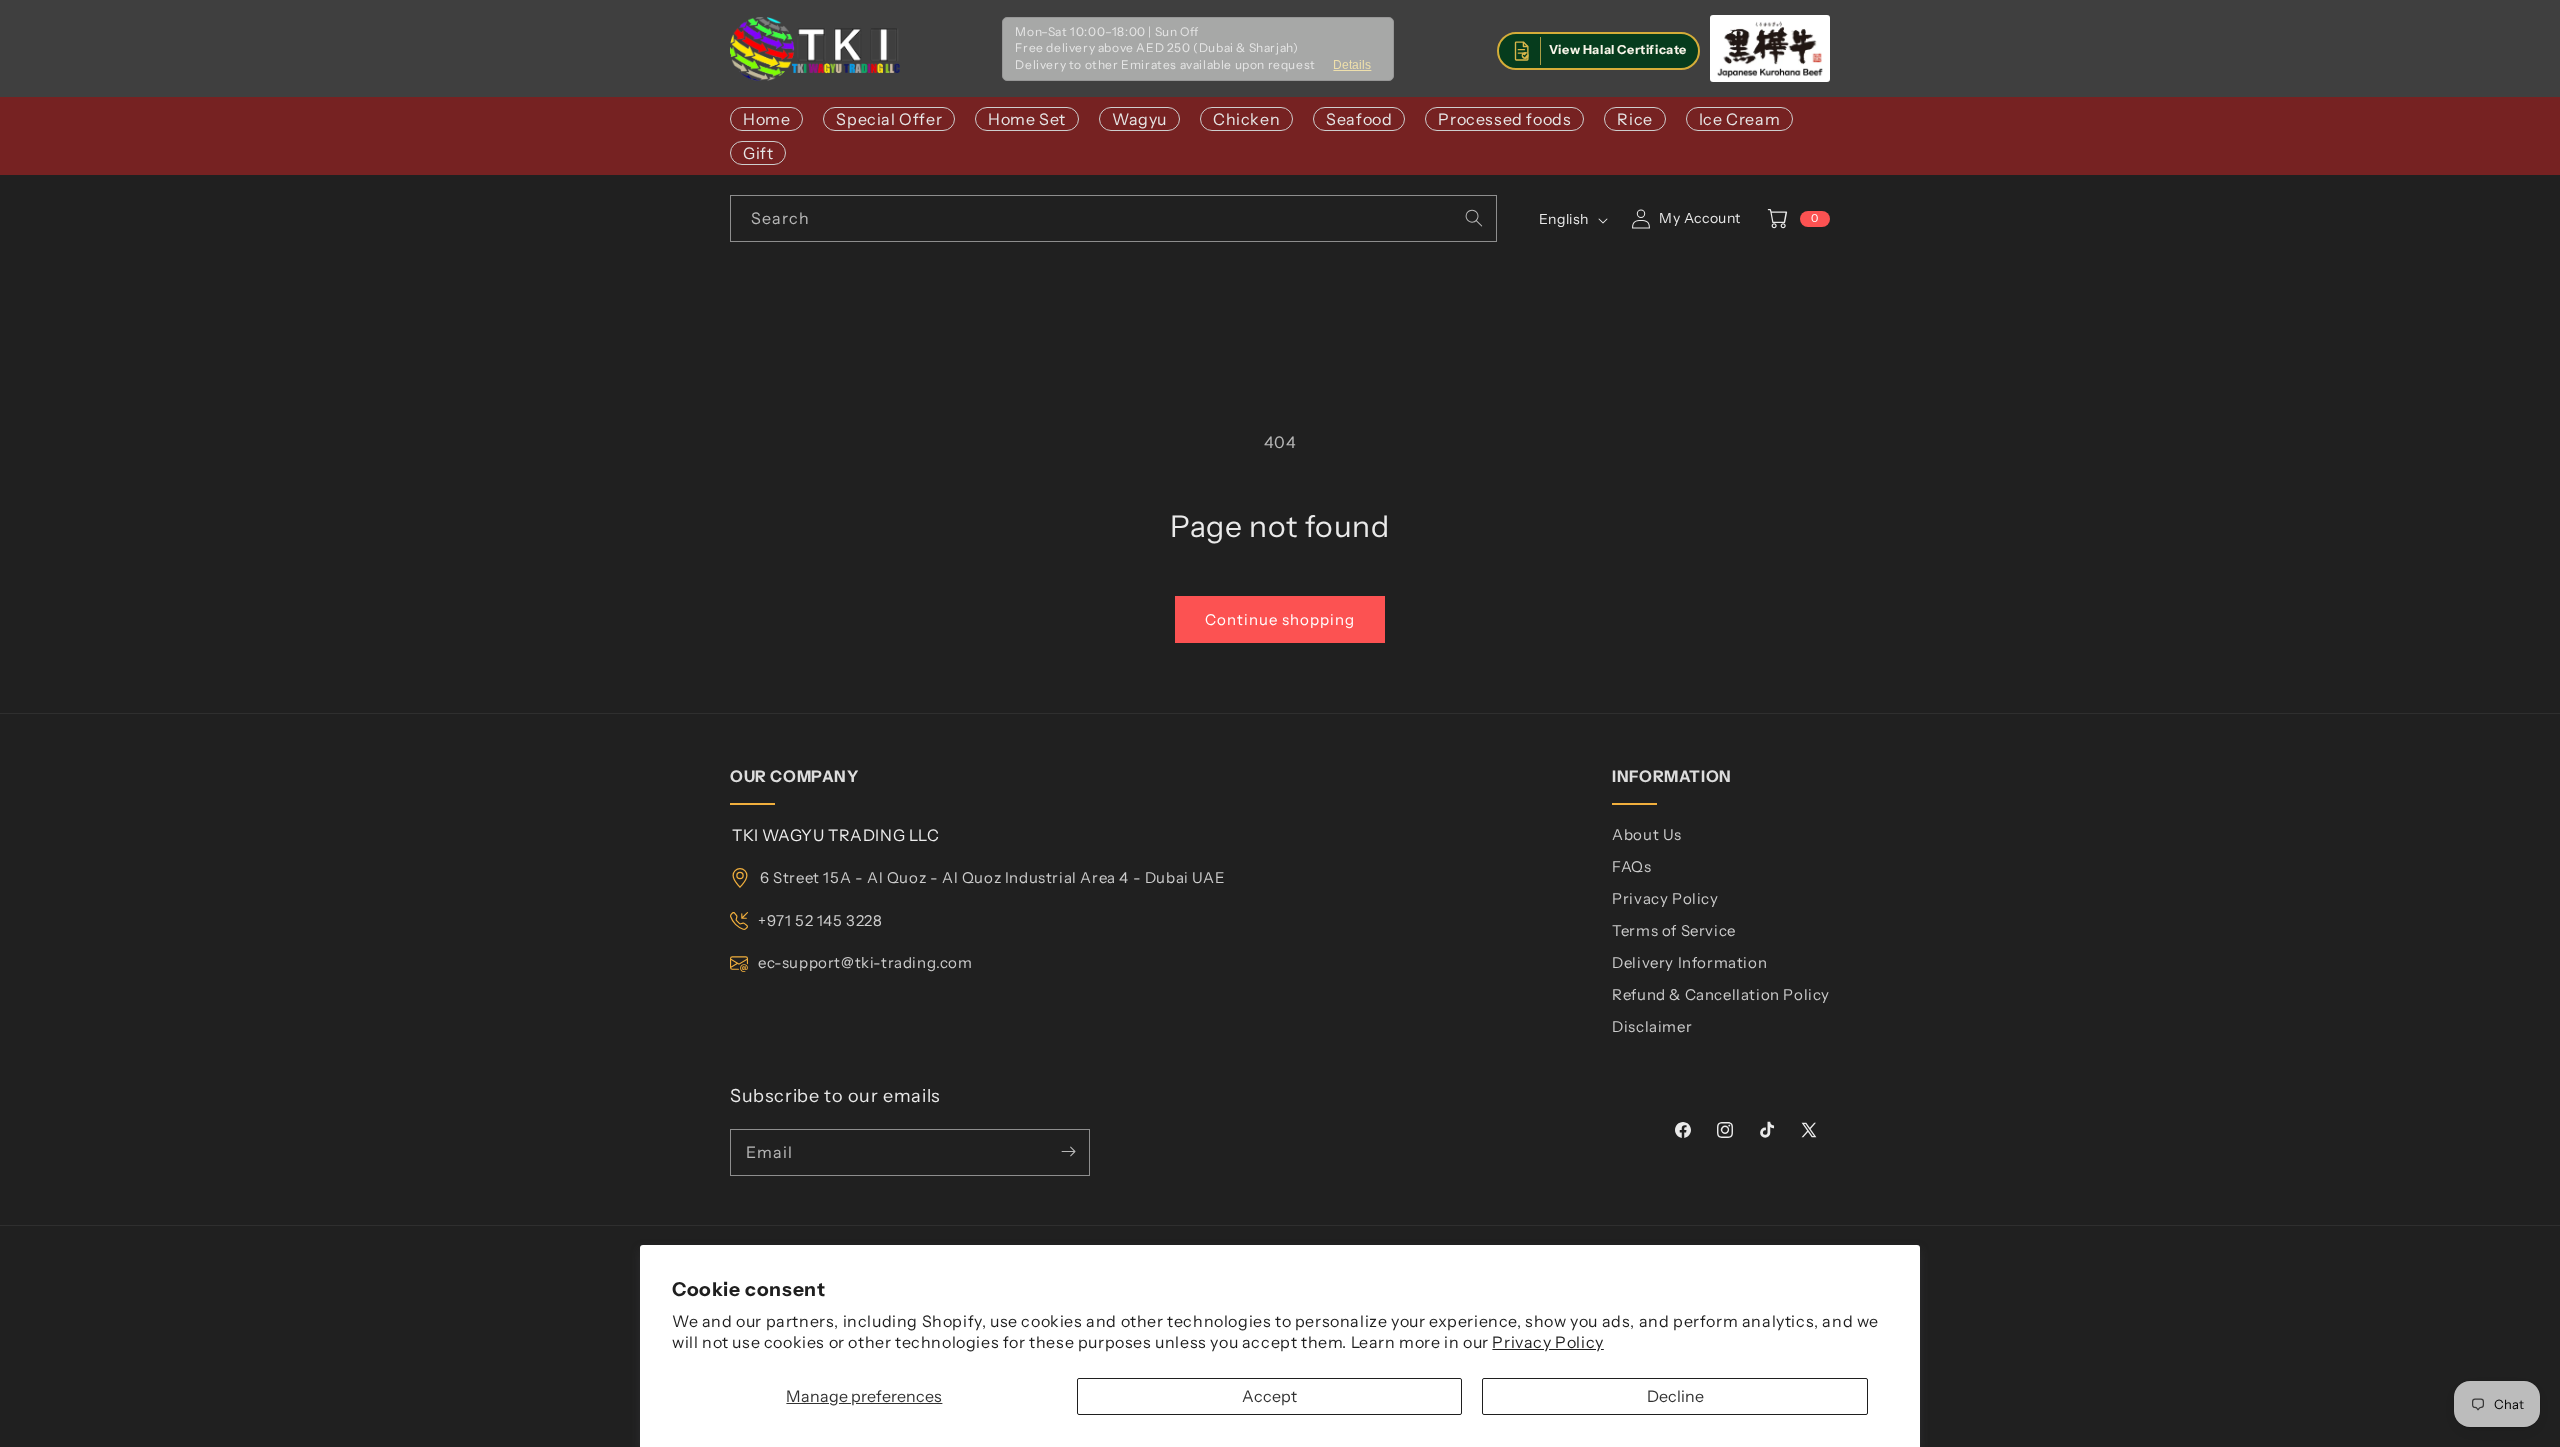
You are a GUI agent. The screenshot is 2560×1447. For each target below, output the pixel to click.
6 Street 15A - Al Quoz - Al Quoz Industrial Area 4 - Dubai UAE (992, 877)
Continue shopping (1280, 619)
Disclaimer (1652, 1026)
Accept (1269, 1396)
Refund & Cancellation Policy (1721, 994)
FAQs (1631, 866)
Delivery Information (1689, 962)
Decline (1675, 1396)
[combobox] (1113, 218)
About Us (1647, 834)
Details (1352, 65)
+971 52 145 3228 (820, 920)
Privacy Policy (1547, 1342)
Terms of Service (1674, 930)
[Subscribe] (1068, 1151)
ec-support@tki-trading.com (865, 962)
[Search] (1474, 218)
